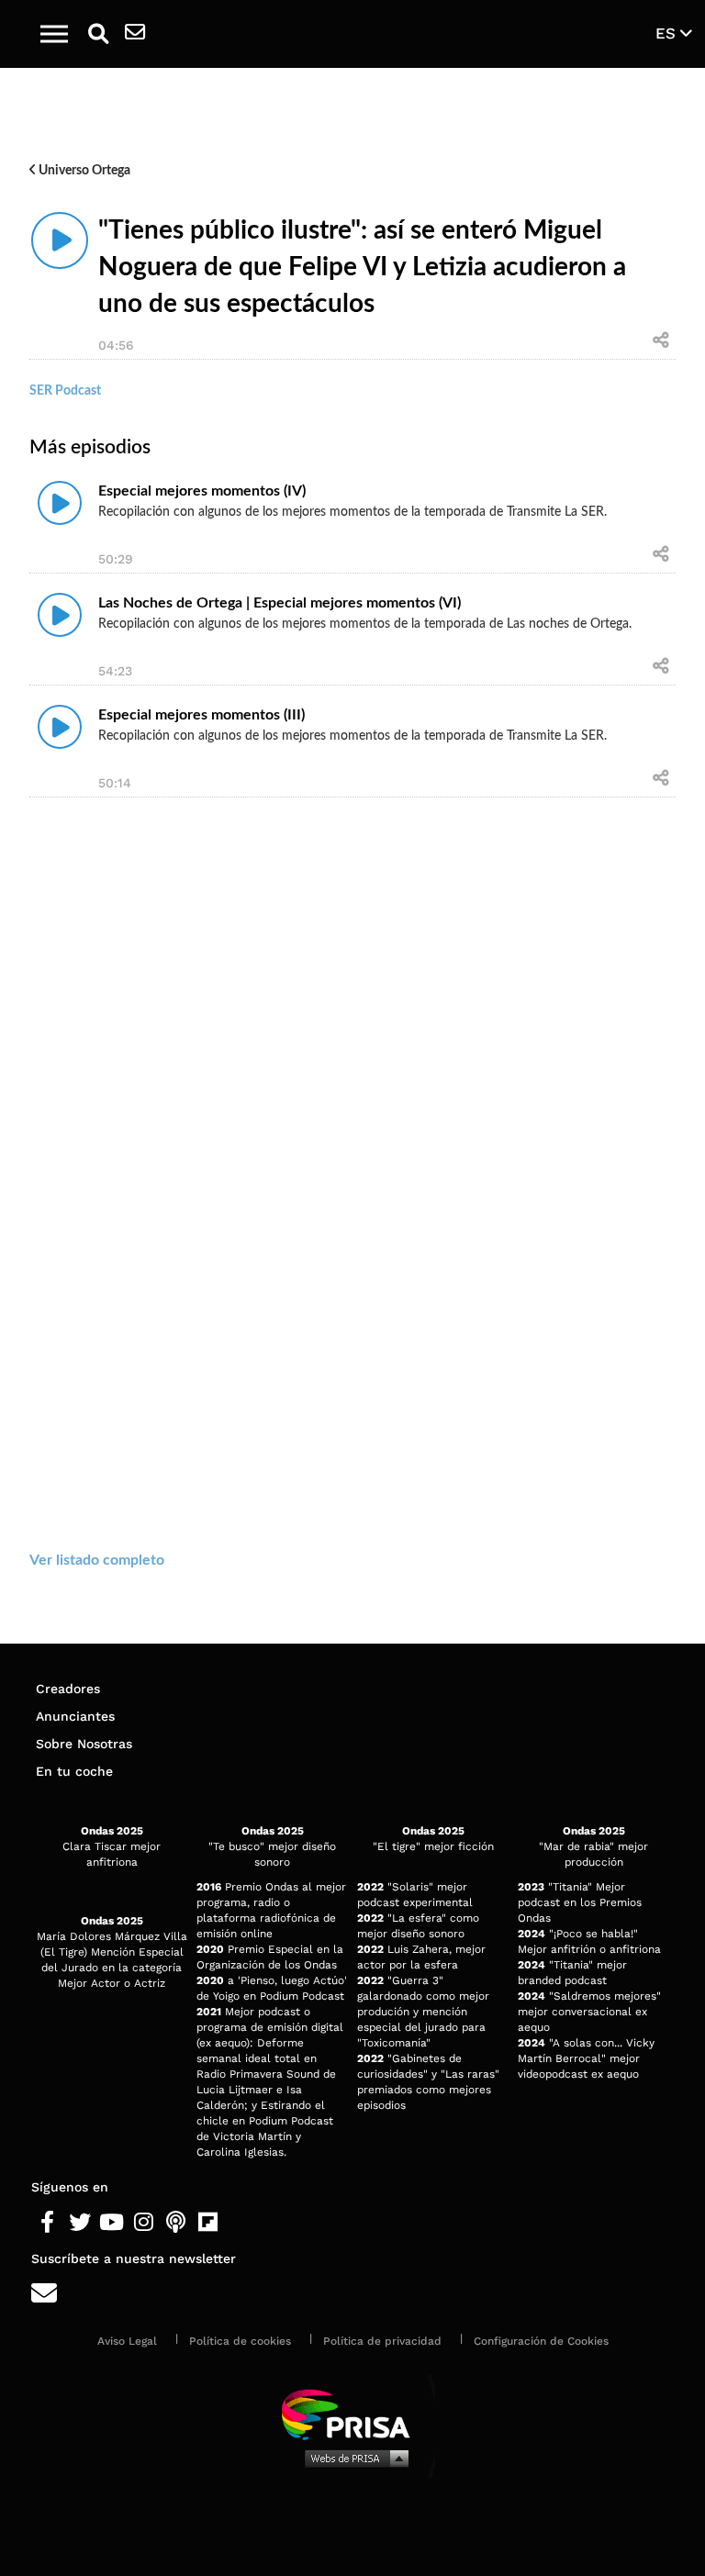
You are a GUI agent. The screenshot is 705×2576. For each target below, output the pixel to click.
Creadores (68, 1689)
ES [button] (668, 33)
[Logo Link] (363, 33)
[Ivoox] (240, 2223)
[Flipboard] (208, 2223)
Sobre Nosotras (84, 1744)
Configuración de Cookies (541, 2341)
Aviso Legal (127, 2341)
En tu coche (74, 1771)
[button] (54, 34)
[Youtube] (112, 2223)
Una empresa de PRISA (352, 2413)
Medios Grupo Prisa (353, 2458)
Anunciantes (75, 1716)
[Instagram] (144, 2223)
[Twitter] (79, 2223)
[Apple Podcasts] (176, 2223)
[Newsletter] (135, 34)
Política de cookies (240, 2341)
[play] (60, 240)
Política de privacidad (382, 2341)
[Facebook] (47, 2223)
